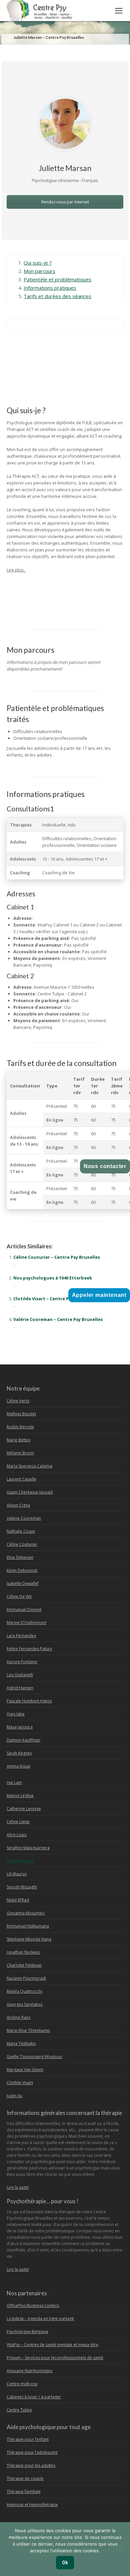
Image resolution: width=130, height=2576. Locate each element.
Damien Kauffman (23, 1740)
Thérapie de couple (25, 2478)
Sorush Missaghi (22, 1887)
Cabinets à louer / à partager (34, 2397)
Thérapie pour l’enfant (28, 2439)
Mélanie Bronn (20, 1453)
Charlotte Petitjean (24, 1965)
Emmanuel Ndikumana (28, 1926)
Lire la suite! (18, 2187)
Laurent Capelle (21, 1479)
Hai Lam (14, 1783)
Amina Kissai (18, 1766)
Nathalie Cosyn (21, 1531)
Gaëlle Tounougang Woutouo (34, 2057)
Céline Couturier (22, 1544)
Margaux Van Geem (25, 2070)
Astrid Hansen (20, 1688)
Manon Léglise (20, 1796)
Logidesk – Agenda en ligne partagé (40, 2319)
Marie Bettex (18, 1440)
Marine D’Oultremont (26, 1623)
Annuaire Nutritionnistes (29, 2371)
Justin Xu (14, 2096)
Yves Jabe (16, 1714)
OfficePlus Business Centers (33, 2305)
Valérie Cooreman (24, 1518)
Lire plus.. (16, 570)
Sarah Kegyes (19, 1753)
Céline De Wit (19, 1596)
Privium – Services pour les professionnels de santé (55, 2358)
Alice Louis (17, 1835)
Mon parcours (39, 271)
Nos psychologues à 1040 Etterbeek (53, 1278)
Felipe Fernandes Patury (29, 1649)
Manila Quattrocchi (24, 1991)
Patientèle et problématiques (57, 279)
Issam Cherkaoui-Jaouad (30, 1492)
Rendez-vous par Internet (65, 202)
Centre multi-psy (22, 2384)
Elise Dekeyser (20, 1557)
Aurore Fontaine (22, 1662)
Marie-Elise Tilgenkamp (28, 2030)
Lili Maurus (17, 1874)
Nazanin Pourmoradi (26, 1978)
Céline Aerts (18, 1401)
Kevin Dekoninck (22, 1570)
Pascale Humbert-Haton (29, 1701)
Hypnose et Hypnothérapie (32, 2505)
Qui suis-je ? (38, 263)
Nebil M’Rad (18, 1900)
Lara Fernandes (21, 1636)
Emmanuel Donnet (24, 1610)
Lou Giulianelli (20, 1675)
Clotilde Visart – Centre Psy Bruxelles (54, 1299)
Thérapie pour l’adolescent (32, 2452)
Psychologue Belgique (27, 2332)
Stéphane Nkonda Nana (29, 1939)
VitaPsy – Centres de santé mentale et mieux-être (52, 2345)
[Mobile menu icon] (119, 11)
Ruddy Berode (20, 1427)
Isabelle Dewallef (23, 1583)
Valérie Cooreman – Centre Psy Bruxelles (58, 1319)
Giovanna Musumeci (26, 1913)
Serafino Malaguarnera (28, 1848)
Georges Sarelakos (24, 2004)
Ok (65, 2563)
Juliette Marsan (31, 585)
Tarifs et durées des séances (57, 296)
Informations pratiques (50, 288)
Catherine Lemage (24, 1809)
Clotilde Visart (20, 2083)
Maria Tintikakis (21, 2044)
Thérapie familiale (24, 2492)
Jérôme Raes (18, 2017)
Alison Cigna (18, 1505)
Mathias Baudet (21, 1414)
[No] (122, 2549)
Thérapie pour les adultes (31, 2465)
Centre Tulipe (19, 2410)
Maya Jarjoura (20, 1727)
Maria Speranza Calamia (29, 1466)
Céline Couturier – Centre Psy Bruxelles (57, 1257)
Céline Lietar (18, 1822)
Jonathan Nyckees (23, 1952)
